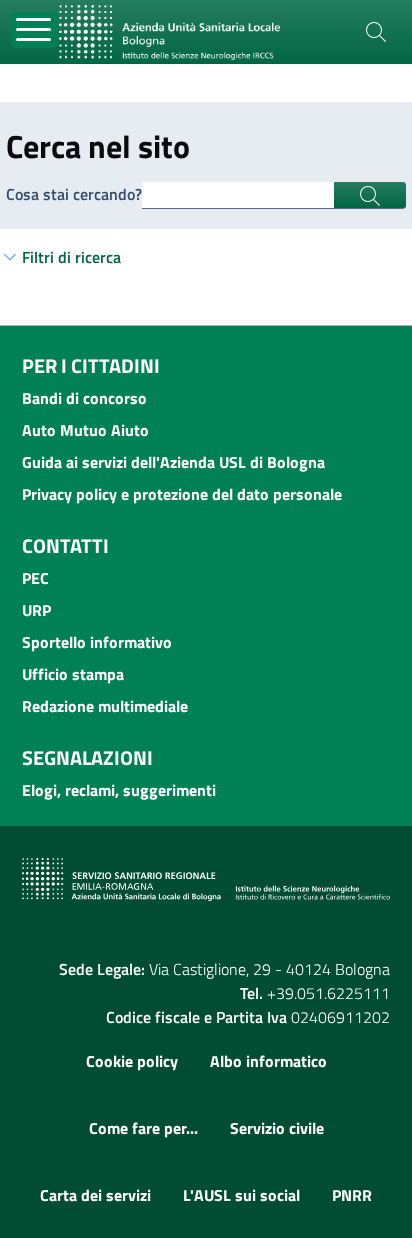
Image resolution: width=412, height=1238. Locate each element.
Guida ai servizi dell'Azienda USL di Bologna (173, 462)
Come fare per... (143, 1128)
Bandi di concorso (84, 398)
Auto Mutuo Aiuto (85, 430)
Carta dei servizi (95, 1195)
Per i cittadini (91, 365)
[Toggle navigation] (34, 30)
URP (36, 610)
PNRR (352, 1195)
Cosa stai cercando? (74, 194)
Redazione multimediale (105, 706)
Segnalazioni (87, 757)
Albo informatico (268, 1061)
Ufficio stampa (73, 674)
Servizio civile (277, 1128)
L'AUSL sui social (241, 1195)
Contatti (65, 545)
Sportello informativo (97, 642)
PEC (35, 578)
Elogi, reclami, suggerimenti (119, 790)
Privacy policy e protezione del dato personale (182, 494)
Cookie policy (132, 1061)
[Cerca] (376, 32)
